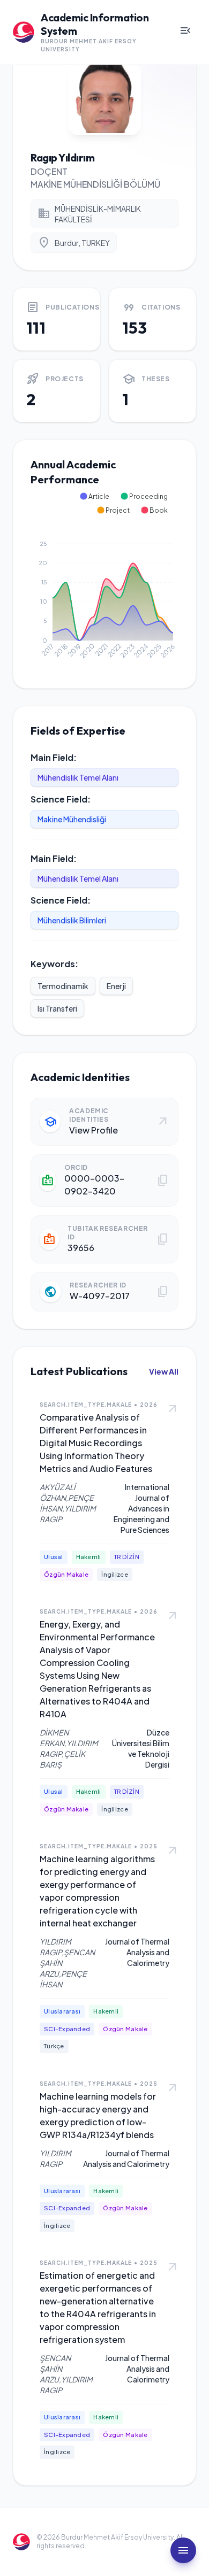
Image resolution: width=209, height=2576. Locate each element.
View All (164, 1371)
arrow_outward (173, 1409)
